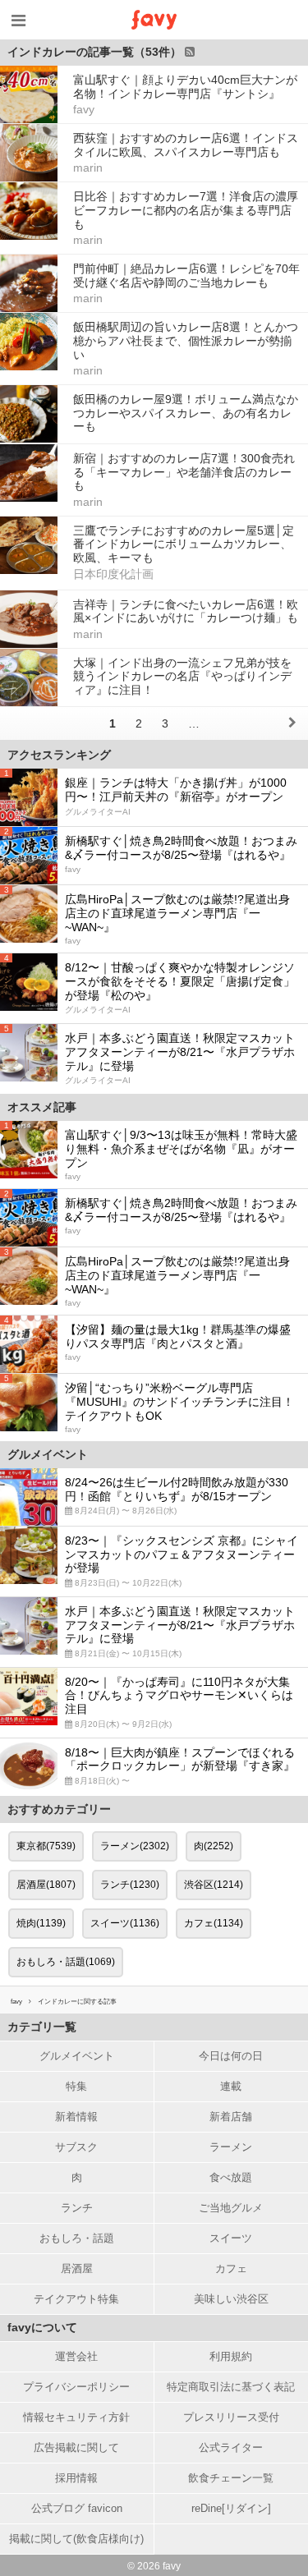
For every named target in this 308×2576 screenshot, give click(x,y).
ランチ (77, 2208)
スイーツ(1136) (125, 1923)
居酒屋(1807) (46, 1885)
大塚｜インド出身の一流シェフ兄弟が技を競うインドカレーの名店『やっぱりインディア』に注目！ (182, 677)
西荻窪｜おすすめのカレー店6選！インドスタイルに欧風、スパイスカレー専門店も (186, 145)
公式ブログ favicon (77, 2508)
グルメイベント (77, 2056)
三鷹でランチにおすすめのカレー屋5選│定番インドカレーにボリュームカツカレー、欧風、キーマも (184, 544)
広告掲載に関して (76, 2447)
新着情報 (76, 2117)
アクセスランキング (59, 755)
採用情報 (76, 2478)
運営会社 (76, 2356)
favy (84, 109)
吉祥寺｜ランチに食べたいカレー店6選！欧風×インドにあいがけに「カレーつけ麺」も (186, 611)
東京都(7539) (46, 1846)
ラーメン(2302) (135, 1846)
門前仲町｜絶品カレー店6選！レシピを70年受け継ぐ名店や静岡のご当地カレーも (186, 276)
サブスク (76, 2147)
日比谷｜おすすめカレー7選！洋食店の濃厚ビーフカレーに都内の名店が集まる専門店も (186, 210)
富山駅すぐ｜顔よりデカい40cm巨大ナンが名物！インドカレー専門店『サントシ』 (185, 87)
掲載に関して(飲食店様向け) (76, 2539)
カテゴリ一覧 (42, 2027)
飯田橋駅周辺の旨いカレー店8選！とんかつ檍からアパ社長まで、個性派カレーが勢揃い (186, 341)
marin (88, 168)
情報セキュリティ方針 (76, 2417)
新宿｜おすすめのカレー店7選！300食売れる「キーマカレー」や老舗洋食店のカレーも (184, 472)
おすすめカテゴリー (59, 1809)
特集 (76, 2086)
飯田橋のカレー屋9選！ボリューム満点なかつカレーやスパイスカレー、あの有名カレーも (186, 413)
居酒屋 (77, 2268)
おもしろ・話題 (77, 2238)
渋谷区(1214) (214, 1885)
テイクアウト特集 (76, 2299)
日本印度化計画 (113, 574)
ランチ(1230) (130, 1885)
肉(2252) (214, 1846)
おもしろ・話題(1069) (66, 1962)
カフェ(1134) (214, 1923)
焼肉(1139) (41, 1923)
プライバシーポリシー (76, 2387)
